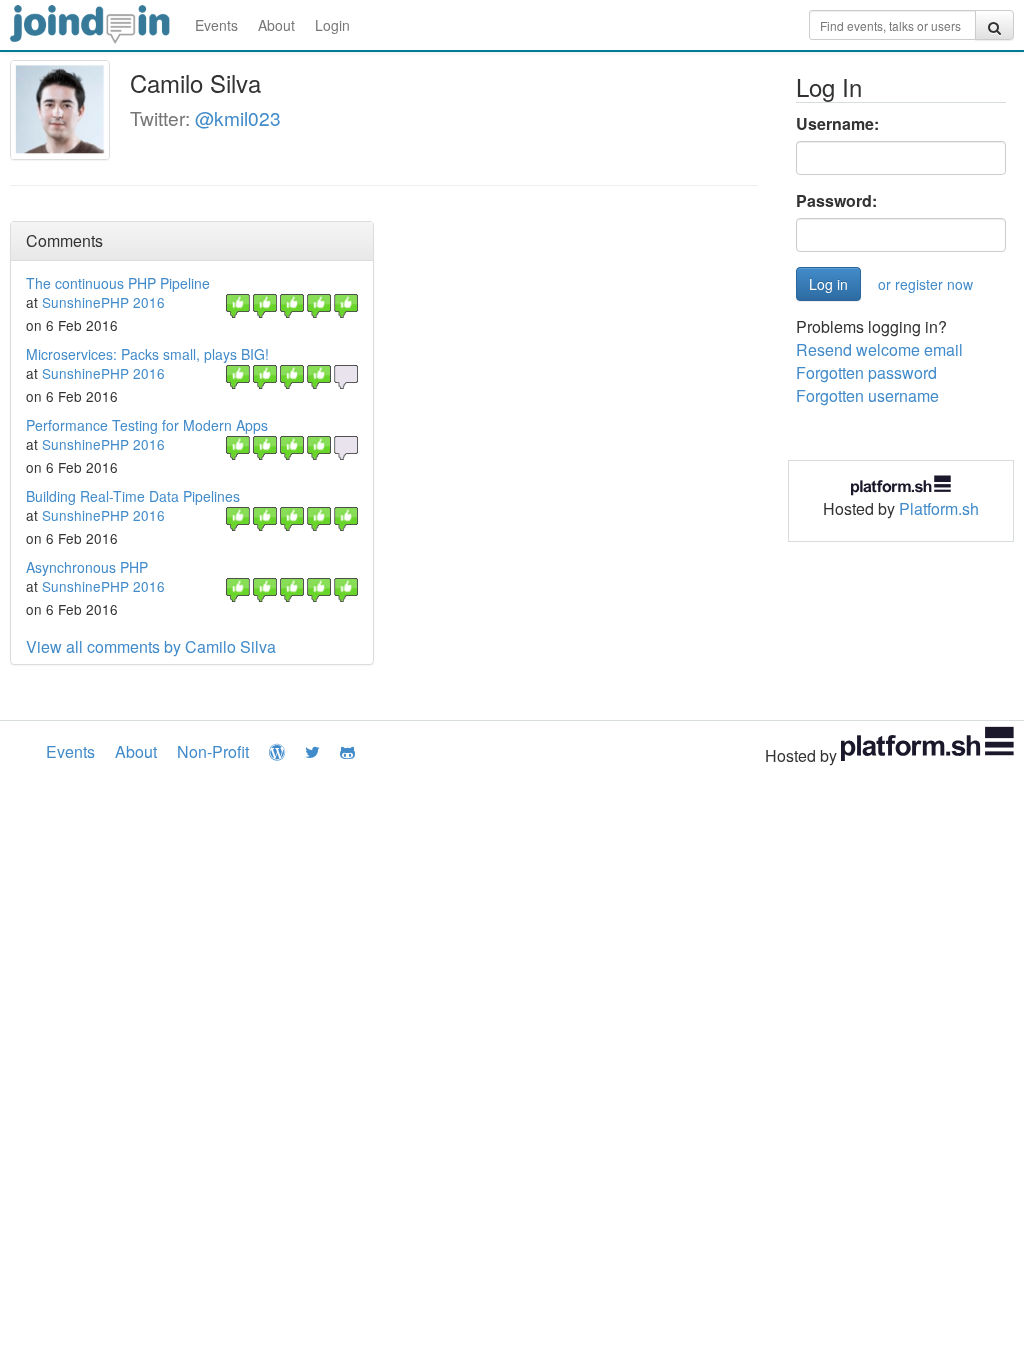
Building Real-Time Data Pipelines (133, 496)
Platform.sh (939, 508)
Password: (836, 201)
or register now (925, 284)
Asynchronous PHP (87, 567)
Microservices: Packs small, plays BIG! (147, 354)
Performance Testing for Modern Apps (147, 425)
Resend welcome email (879, 349)
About (276, 25)
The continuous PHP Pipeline (118, 283)
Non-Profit (213, 751)
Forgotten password (866, 372)
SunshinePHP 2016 (103, 302)
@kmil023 (238, 117)
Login (332, 25)
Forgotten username (867, 395)
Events (216, 25)
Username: (837, 124)
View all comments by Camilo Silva (151, 646)
